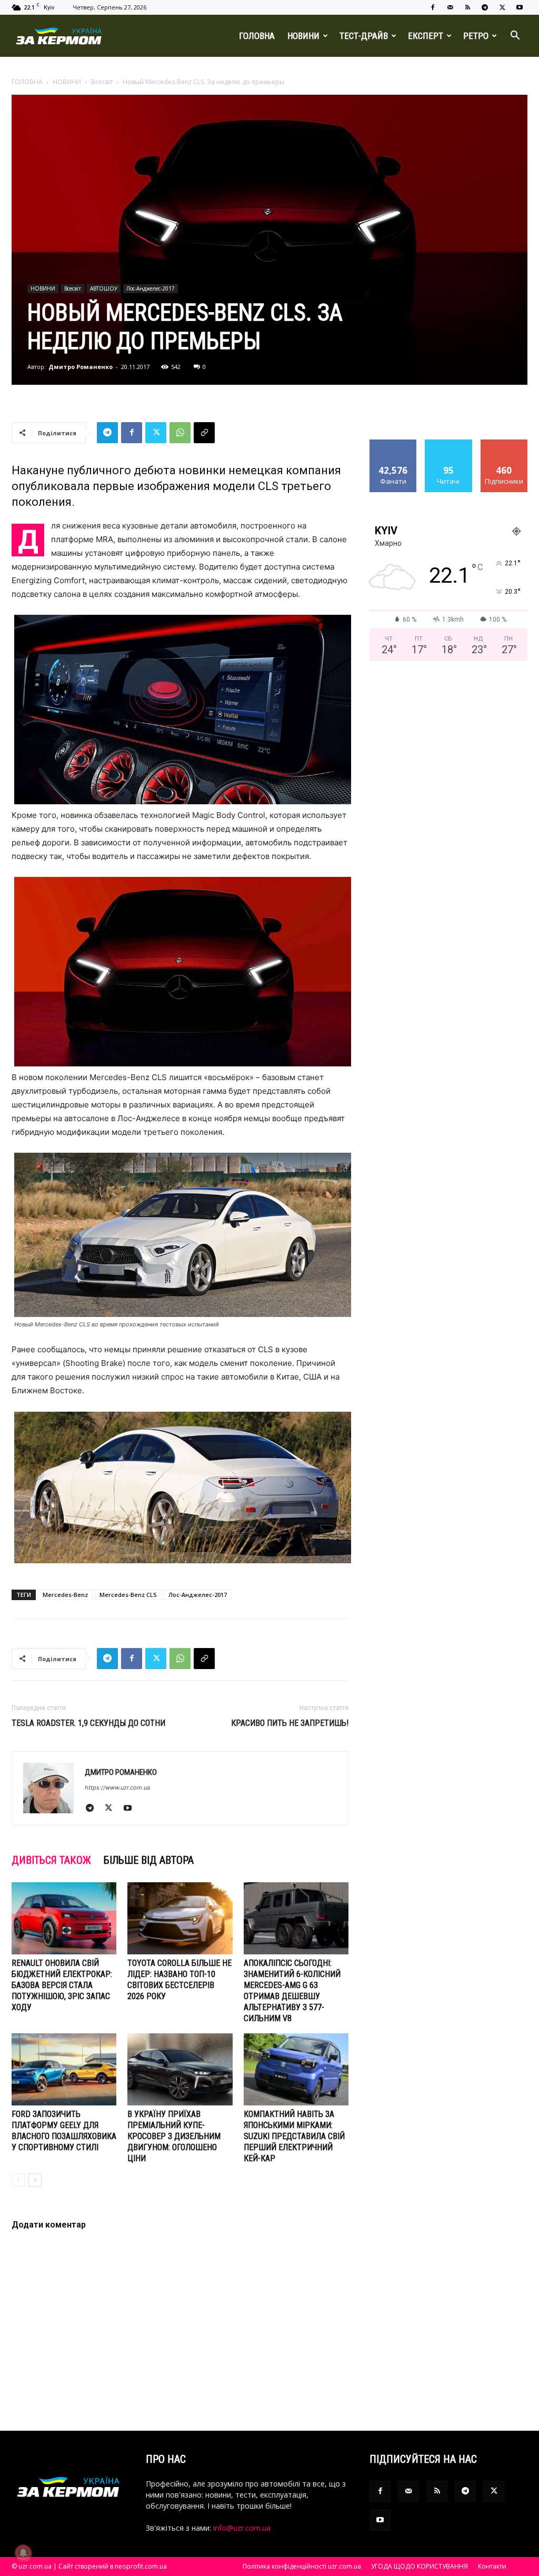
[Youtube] (520, 7)
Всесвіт (102, 82)
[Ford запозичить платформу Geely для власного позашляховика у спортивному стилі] (64, 2069)
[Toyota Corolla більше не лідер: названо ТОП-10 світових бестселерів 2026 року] (180, 1918)
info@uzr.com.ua (242, 2528)
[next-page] (35, 2180)
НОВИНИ (303, 36)
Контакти (492, 2566)
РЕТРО (476, 36)
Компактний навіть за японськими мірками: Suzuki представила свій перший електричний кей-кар (294, 2136)
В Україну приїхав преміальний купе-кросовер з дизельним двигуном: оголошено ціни (174, 2136)
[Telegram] (485, 7)
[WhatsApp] (180, 433)
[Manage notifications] (23, 2553)
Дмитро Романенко (81, 367)
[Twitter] (502, 7)
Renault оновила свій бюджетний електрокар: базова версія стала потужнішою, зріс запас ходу (62, 1985)
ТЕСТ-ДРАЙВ (364, 36)
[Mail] (450, 7)
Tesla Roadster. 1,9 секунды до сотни (88, 1723)
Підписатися (504, 443)
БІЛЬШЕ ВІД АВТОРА (149, 1860)
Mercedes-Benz (65, 1595)
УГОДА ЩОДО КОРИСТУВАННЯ (420, 2566)
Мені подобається (393, 447)
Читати (449, 443)
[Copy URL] (204, 433)
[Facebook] (433, 7)
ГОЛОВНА (257, 36)
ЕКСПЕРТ (426, 36)
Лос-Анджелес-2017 (151, 288)
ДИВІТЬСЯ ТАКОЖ (51, 1860)
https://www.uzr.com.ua (117, 1788)
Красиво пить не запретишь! (290, 1723)
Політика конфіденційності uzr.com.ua (302, 2566)
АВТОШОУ (104, 288)
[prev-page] (18, 2180)
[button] (515, 37)
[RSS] (467, 7)
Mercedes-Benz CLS (128, 1595)
